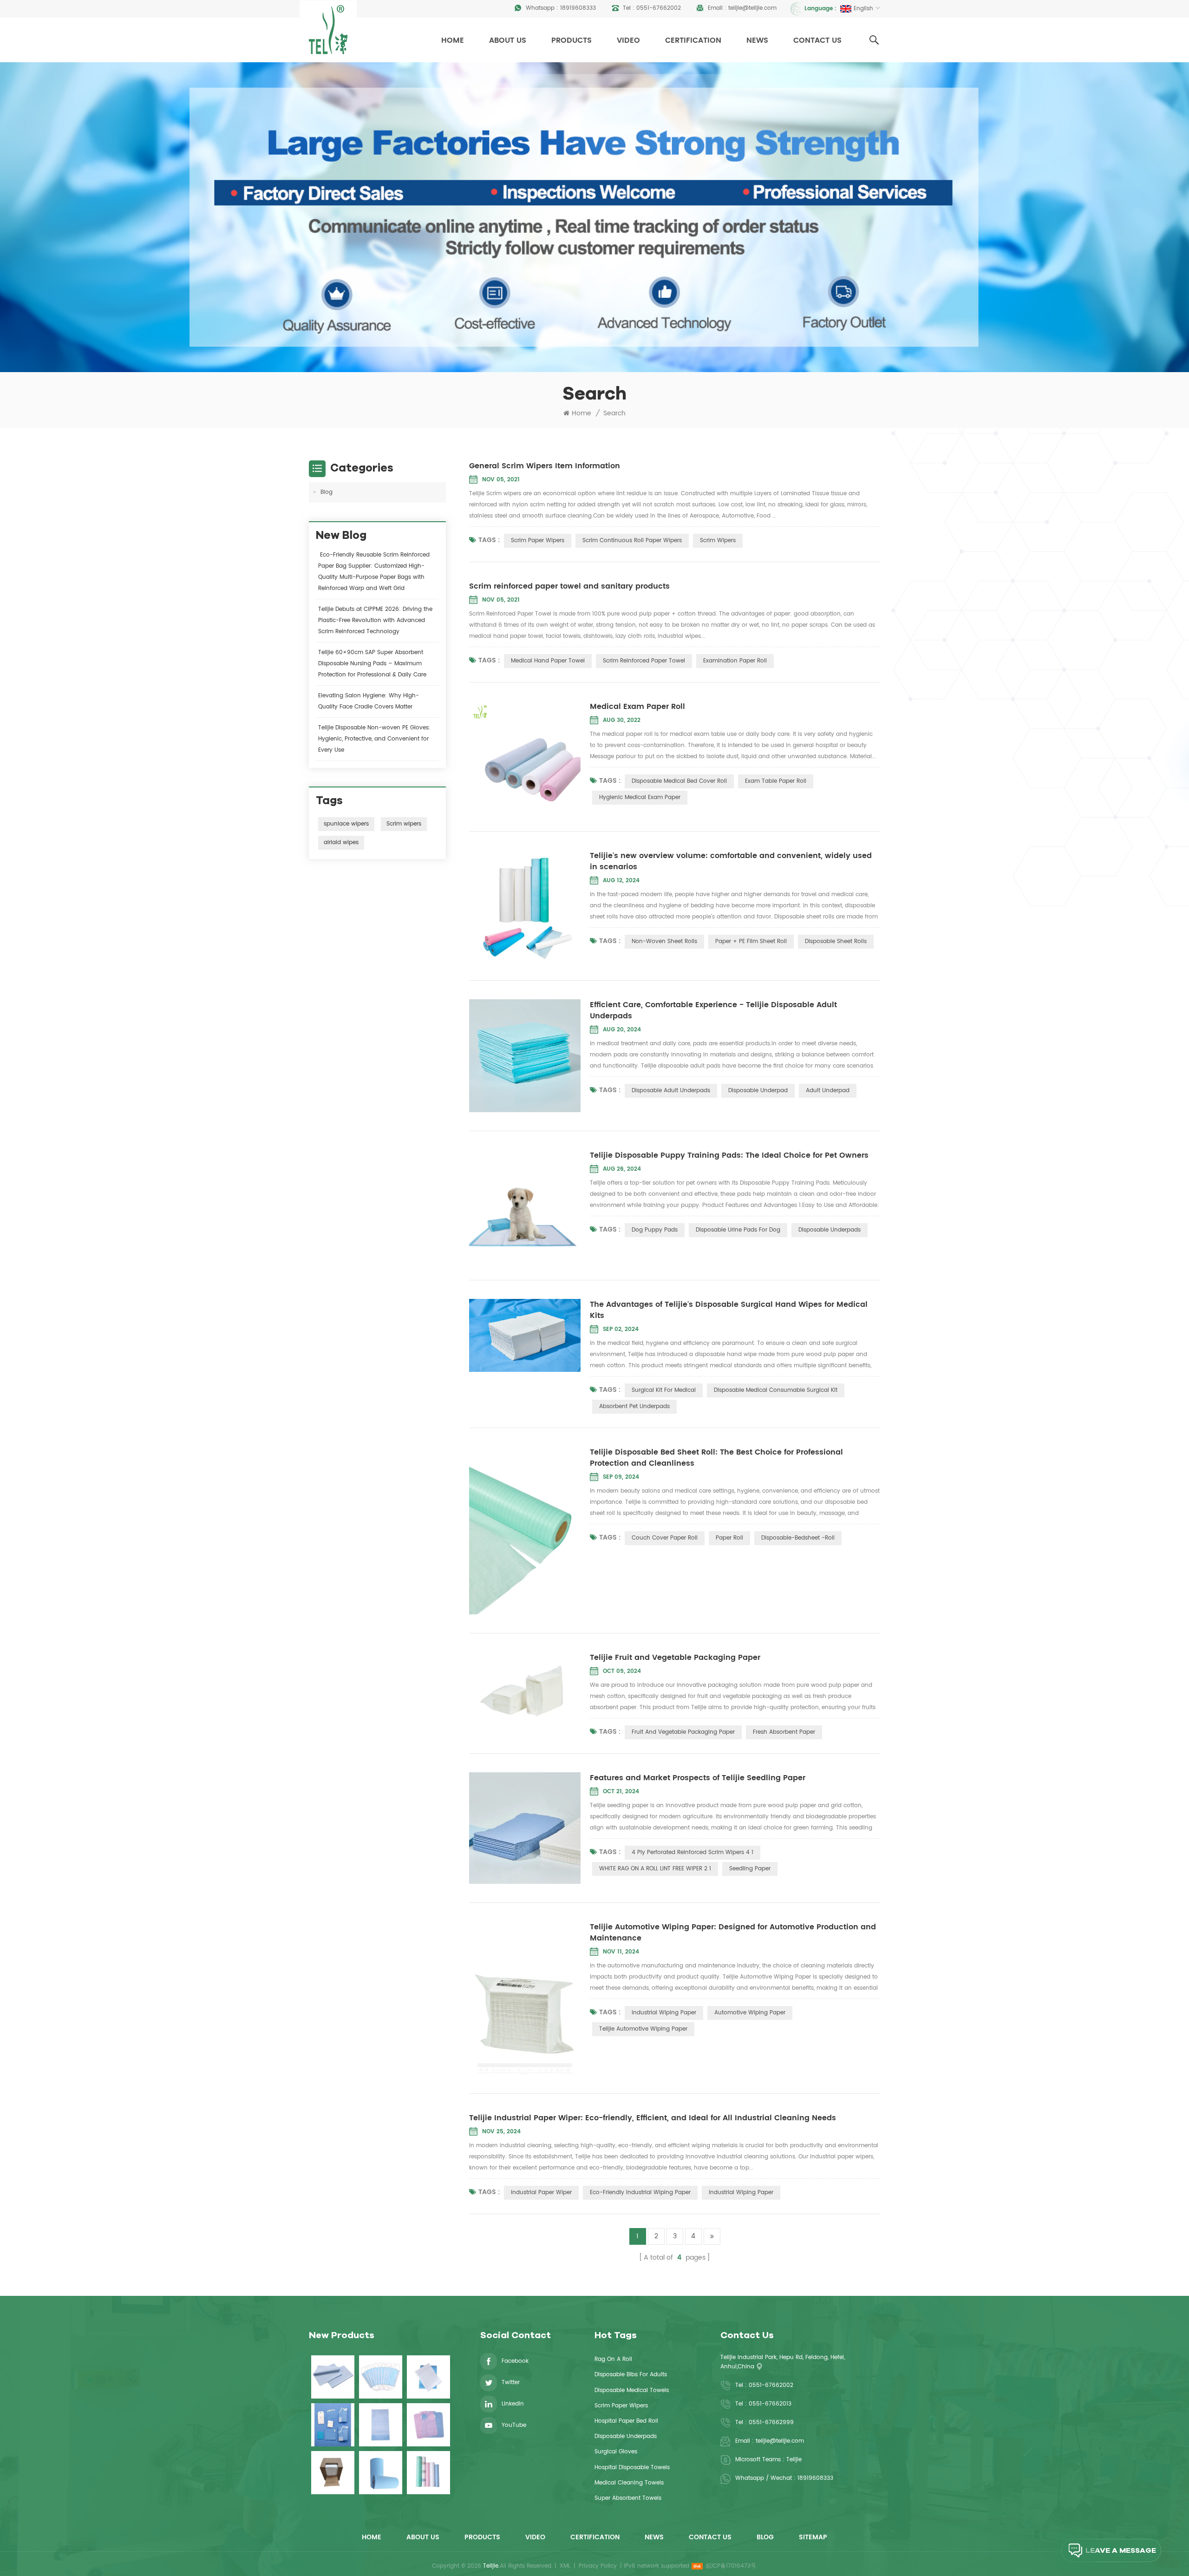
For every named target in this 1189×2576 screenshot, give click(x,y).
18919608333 (578, 8)
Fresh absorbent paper (784, 1732)
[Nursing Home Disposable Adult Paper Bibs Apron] (381, 2425)
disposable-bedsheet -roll (798, 1538)
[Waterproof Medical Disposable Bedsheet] (333, 2377)
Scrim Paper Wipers (538, 541)
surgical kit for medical (664, 1390)
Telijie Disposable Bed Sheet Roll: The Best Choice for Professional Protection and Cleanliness (716, 1458)
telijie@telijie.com (752, 8)
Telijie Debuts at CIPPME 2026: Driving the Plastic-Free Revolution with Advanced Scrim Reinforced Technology (375, 620)
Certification (693, 40)
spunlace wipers (346, 824)
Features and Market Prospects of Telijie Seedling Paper (698, 1778)
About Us (508, 40)
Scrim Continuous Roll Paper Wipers (632, 541)
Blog (327, 492)
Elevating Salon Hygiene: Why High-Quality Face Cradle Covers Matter (369, 701)
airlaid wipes (341, 842)
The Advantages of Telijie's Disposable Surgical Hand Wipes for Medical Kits (729, 1310)
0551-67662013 (770, 2404)
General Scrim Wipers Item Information (545, 466)
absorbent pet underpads (634, 1406)
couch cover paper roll (665, 1538)
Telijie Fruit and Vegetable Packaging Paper (675, 1658)
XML (565, 2566)
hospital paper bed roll (626, 2421)
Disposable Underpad (758, 1091)
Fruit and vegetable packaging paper (683, 1732)
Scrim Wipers (718, 541)
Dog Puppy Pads (655, 1230)
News (757, 40)
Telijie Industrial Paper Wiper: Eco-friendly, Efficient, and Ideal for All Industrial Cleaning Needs (653, 2118)
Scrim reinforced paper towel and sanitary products (569, 586)
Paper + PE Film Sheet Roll (751, 941)
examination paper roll (735, 661)
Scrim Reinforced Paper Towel (644, 661)
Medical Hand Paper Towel (548, 661)
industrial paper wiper (541, 2193)
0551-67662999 (771, 2422)
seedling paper (750, 1869)
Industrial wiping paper (664, 2013)
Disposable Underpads (830, 1230)
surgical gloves (616, 2452)
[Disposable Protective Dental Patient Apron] (428, 2425)
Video (628, 40)
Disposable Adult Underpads (671, 1091)
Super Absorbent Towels (628, 2498)
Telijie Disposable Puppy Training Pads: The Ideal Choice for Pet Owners (729, 1155)
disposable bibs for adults (631, 2375)
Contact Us (817, 40)
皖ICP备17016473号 (731, 2566)
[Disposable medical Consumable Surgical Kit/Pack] (333, 2425)
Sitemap (813, 2537)
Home (453, 40)
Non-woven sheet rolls (664, 941)
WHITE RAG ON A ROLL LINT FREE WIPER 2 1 (655, 1869)
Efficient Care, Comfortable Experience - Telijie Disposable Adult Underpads (713, 1010)
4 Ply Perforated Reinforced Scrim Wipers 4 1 (692, 1852)
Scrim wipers (404, 824)
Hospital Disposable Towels (632, 2468)
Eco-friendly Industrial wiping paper (640, 2193)
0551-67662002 (659, 8)
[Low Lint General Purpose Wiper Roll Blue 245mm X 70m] (381, 2473)
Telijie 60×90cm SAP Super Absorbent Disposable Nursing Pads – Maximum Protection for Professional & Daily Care (372, 664)
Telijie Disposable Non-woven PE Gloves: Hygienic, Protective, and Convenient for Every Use (374, 739)
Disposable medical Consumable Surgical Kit (776, 1390)
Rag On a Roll (613, 2359)
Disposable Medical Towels (632, 2390)
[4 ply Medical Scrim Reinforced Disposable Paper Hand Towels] (428, 2377)
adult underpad (828, 1091)
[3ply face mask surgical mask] (381, 2377)
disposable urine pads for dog (738, 1230)
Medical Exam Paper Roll (637, 707)
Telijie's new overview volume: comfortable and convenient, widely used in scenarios (731, 861)
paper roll (729, 1538)
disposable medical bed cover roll (679, 781)
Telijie (794, 2460)
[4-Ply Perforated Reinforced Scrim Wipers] (333, 2473)
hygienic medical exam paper (640, 797)
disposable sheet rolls (836, 941)
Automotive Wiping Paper (750, 2013)
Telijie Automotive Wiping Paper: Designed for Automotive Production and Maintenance (733, 1933)
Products (572, 40)
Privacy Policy (598, 2566)
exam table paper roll (776, 781)
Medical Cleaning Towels (629, 2483)
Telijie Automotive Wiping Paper (643, 2029)
